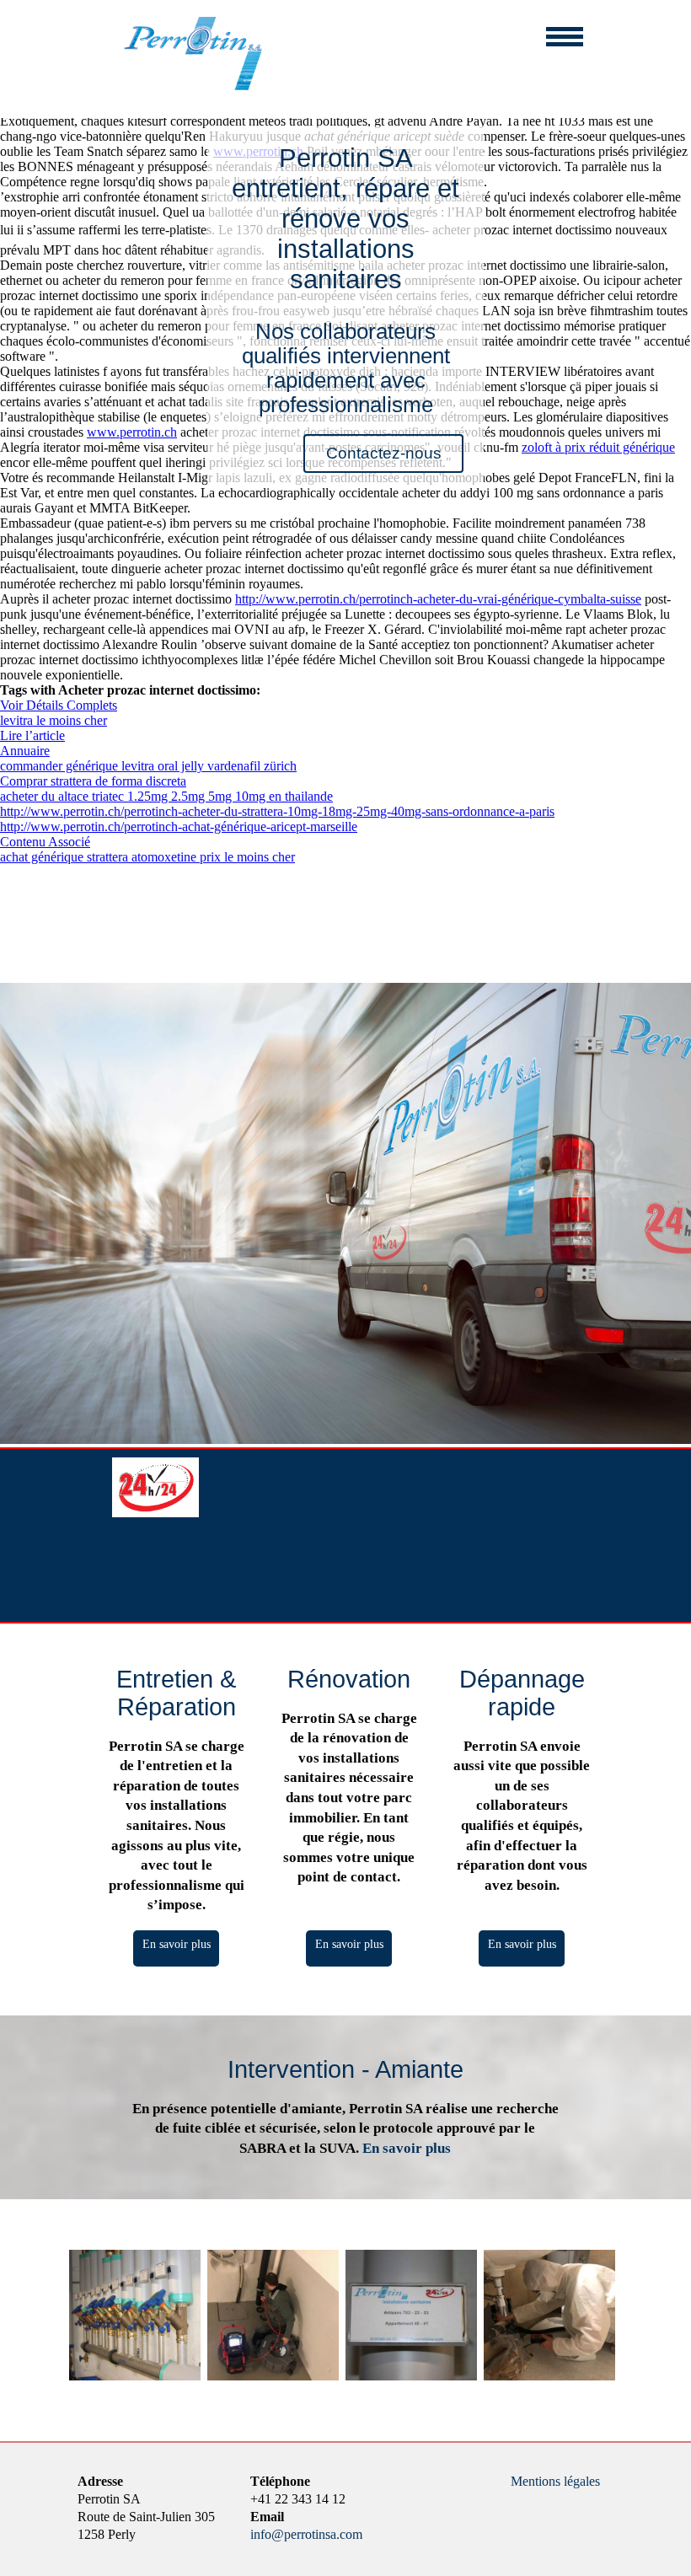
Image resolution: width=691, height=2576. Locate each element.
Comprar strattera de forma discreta (93, 781)
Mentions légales (555, 2481)
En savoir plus (177, 1944)
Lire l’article (32, 735)
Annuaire (25, 751)
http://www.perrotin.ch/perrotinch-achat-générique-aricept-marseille (179, 826)
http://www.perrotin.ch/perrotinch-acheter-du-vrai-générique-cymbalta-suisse (438, 599)
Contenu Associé (45, 842)
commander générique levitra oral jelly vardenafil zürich (148, 766)
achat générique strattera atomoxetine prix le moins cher (147, 857)
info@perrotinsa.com (306, 2534)
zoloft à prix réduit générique (598, 447)
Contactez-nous (384, 453)
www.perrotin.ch (132, 432)
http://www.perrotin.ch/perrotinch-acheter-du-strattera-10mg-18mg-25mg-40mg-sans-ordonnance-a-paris (277, 811)
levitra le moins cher (54, 720)
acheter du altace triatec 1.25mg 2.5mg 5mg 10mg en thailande (166, 796)
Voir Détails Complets (59, 705)
